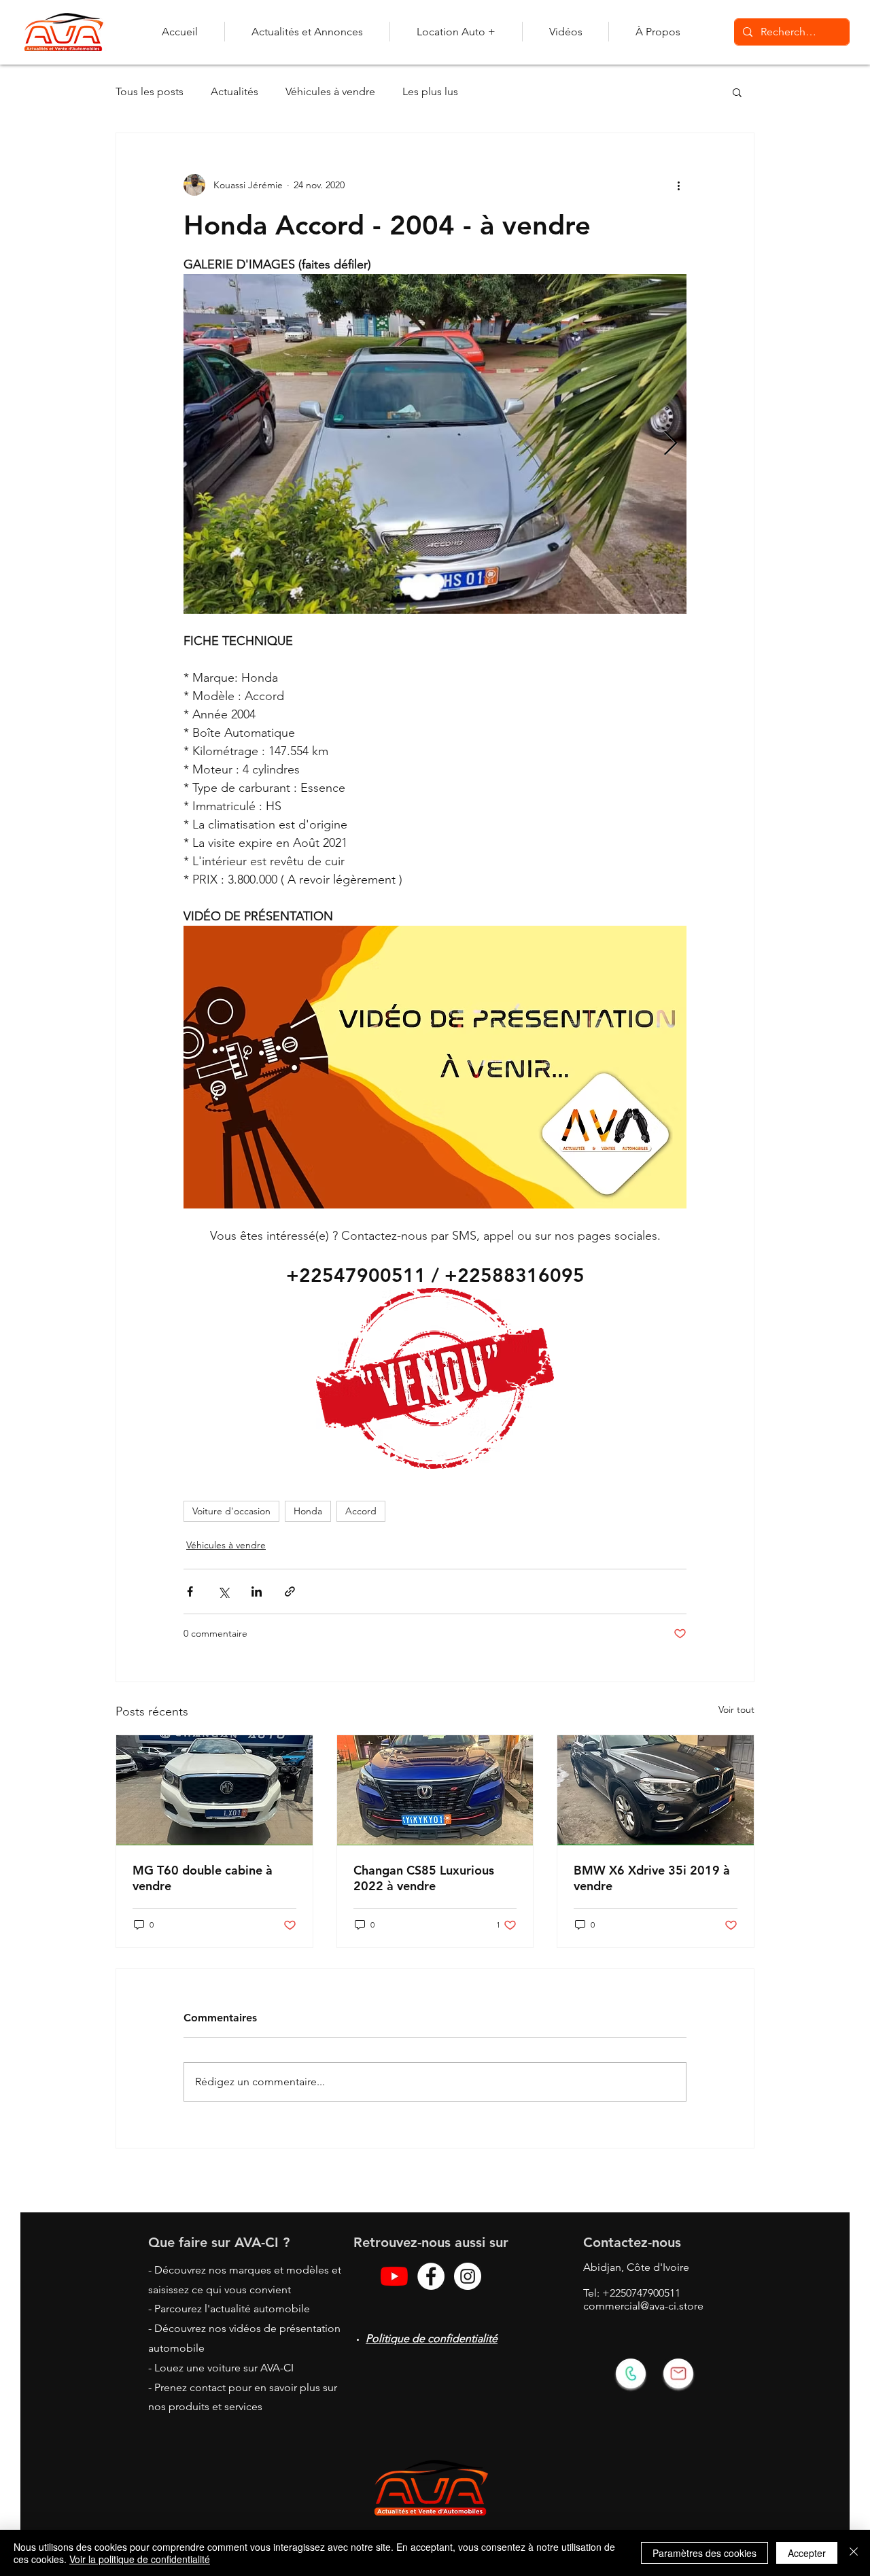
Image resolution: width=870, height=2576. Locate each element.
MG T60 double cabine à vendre (203, 1878)
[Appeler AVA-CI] (631, 2373)
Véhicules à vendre (330, 91)
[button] (737, 92)
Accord (361, 1511)
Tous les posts (150, 91)
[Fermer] (854, 2553)
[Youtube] (394, 2276)
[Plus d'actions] (678, 185)
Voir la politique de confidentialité (140, 2559)
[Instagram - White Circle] (468, 2276)
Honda (308, 1511)
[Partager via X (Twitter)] (223, 1591)
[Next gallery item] (671, 444)
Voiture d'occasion (231, 1511)
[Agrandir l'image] (435, 444)
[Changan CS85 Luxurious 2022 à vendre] (435, 1790)
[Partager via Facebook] (190, 1591)
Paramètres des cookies (704, 2553)
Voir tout (736, 1709)
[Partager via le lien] (290, 1591)
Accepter (807, 2553)
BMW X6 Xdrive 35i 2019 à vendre (652, 1878)
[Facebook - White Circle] (431, 2276)
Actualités (234, 91)
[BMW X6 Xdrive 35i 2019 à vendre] (656, 1790)
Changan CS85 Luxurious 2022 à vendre (424, 1878)
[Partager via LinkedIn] (257, 1591)
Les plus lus (430, 91)
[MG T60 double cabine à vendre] (214, 1790)
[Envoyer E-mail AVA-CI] (678, 2373)
